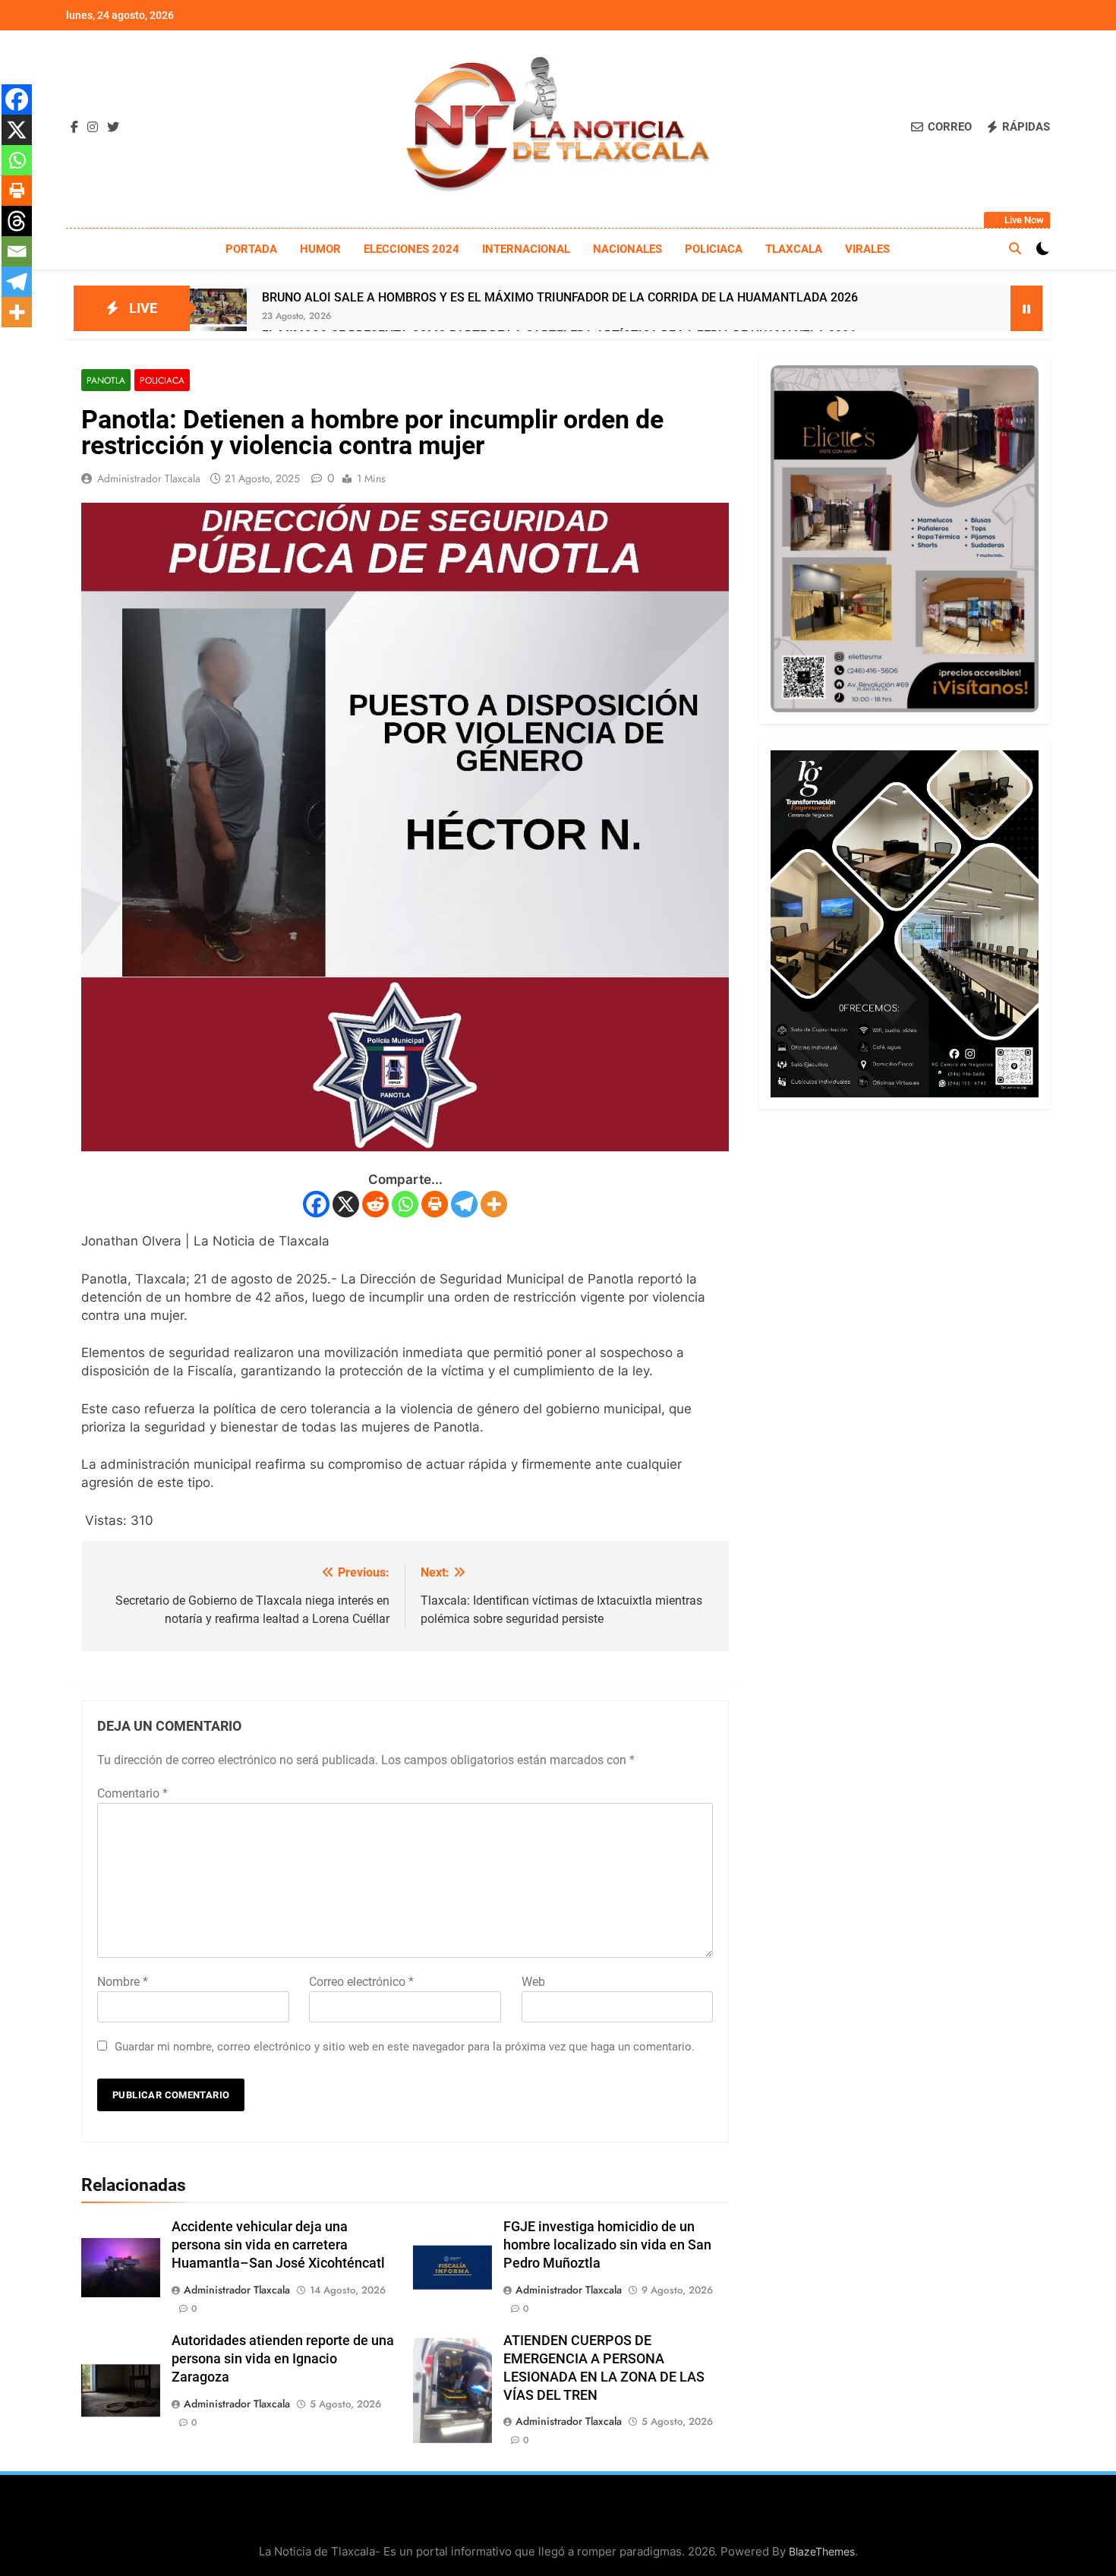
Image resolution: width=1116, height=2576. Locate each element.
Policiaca (714, 249)
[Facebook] (316, 1204)
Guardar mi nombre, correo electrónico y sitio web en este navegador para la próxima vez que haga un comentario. (405, 2047)
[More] (494, 1204)
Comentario (132, 1793)
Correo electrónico (361, 1982)
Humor (320, 249)
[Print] (435, 1204)
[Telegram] (464, 1204)
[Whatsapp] (405, 1204)
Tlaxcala (794, 249)
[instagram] (93, 128)
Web (533, 1982)
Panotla (106, 380)
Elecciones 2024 (411, 249)
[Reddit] (375, 1204)
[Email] (17, 251)
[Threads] (17, 221)
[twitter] (113, 128)
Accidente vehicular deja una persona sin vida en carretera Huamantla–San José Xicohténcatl (278, 2245)
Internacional (526, 249)
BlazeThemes (822, 2551)
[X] (346, 1204)
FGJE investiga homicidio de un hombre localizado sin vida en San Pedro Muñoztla (607, 2245)
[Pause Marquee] (1026, 308)
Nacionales (627, 249)
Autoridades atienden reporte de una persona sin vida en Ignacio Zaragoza (283, 2359)
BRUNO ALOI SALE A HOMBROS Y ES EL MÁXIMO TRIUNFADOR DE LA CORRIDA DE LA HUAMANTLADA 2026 (560, 297)
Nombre (123, 1982)
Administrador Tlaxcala (149, 478)
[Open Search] (1015, 248)
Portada (251, 249)
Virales (867, 249)
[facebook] (74, 128)
